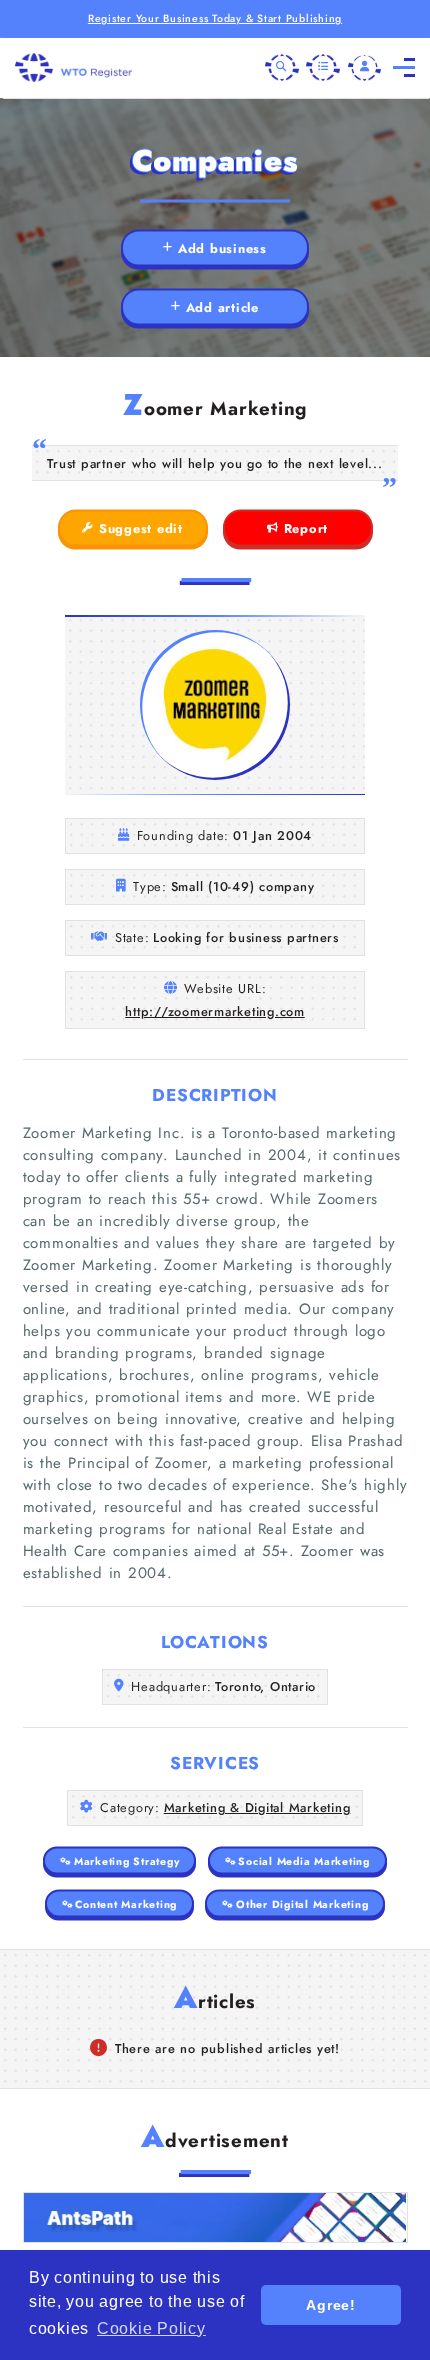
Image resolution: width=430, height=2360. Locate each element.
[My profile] (365, 68)
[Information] (323, 68)
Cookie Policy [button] (151, 2328)
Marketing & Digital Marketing (257, 1807)
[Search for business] (282, 68)
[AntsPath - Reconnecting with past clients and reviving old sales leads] (215, 2217)
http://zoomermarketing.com (215, 1011)
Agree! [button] (331, 2305)
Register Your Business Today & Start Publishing (215, 18)
